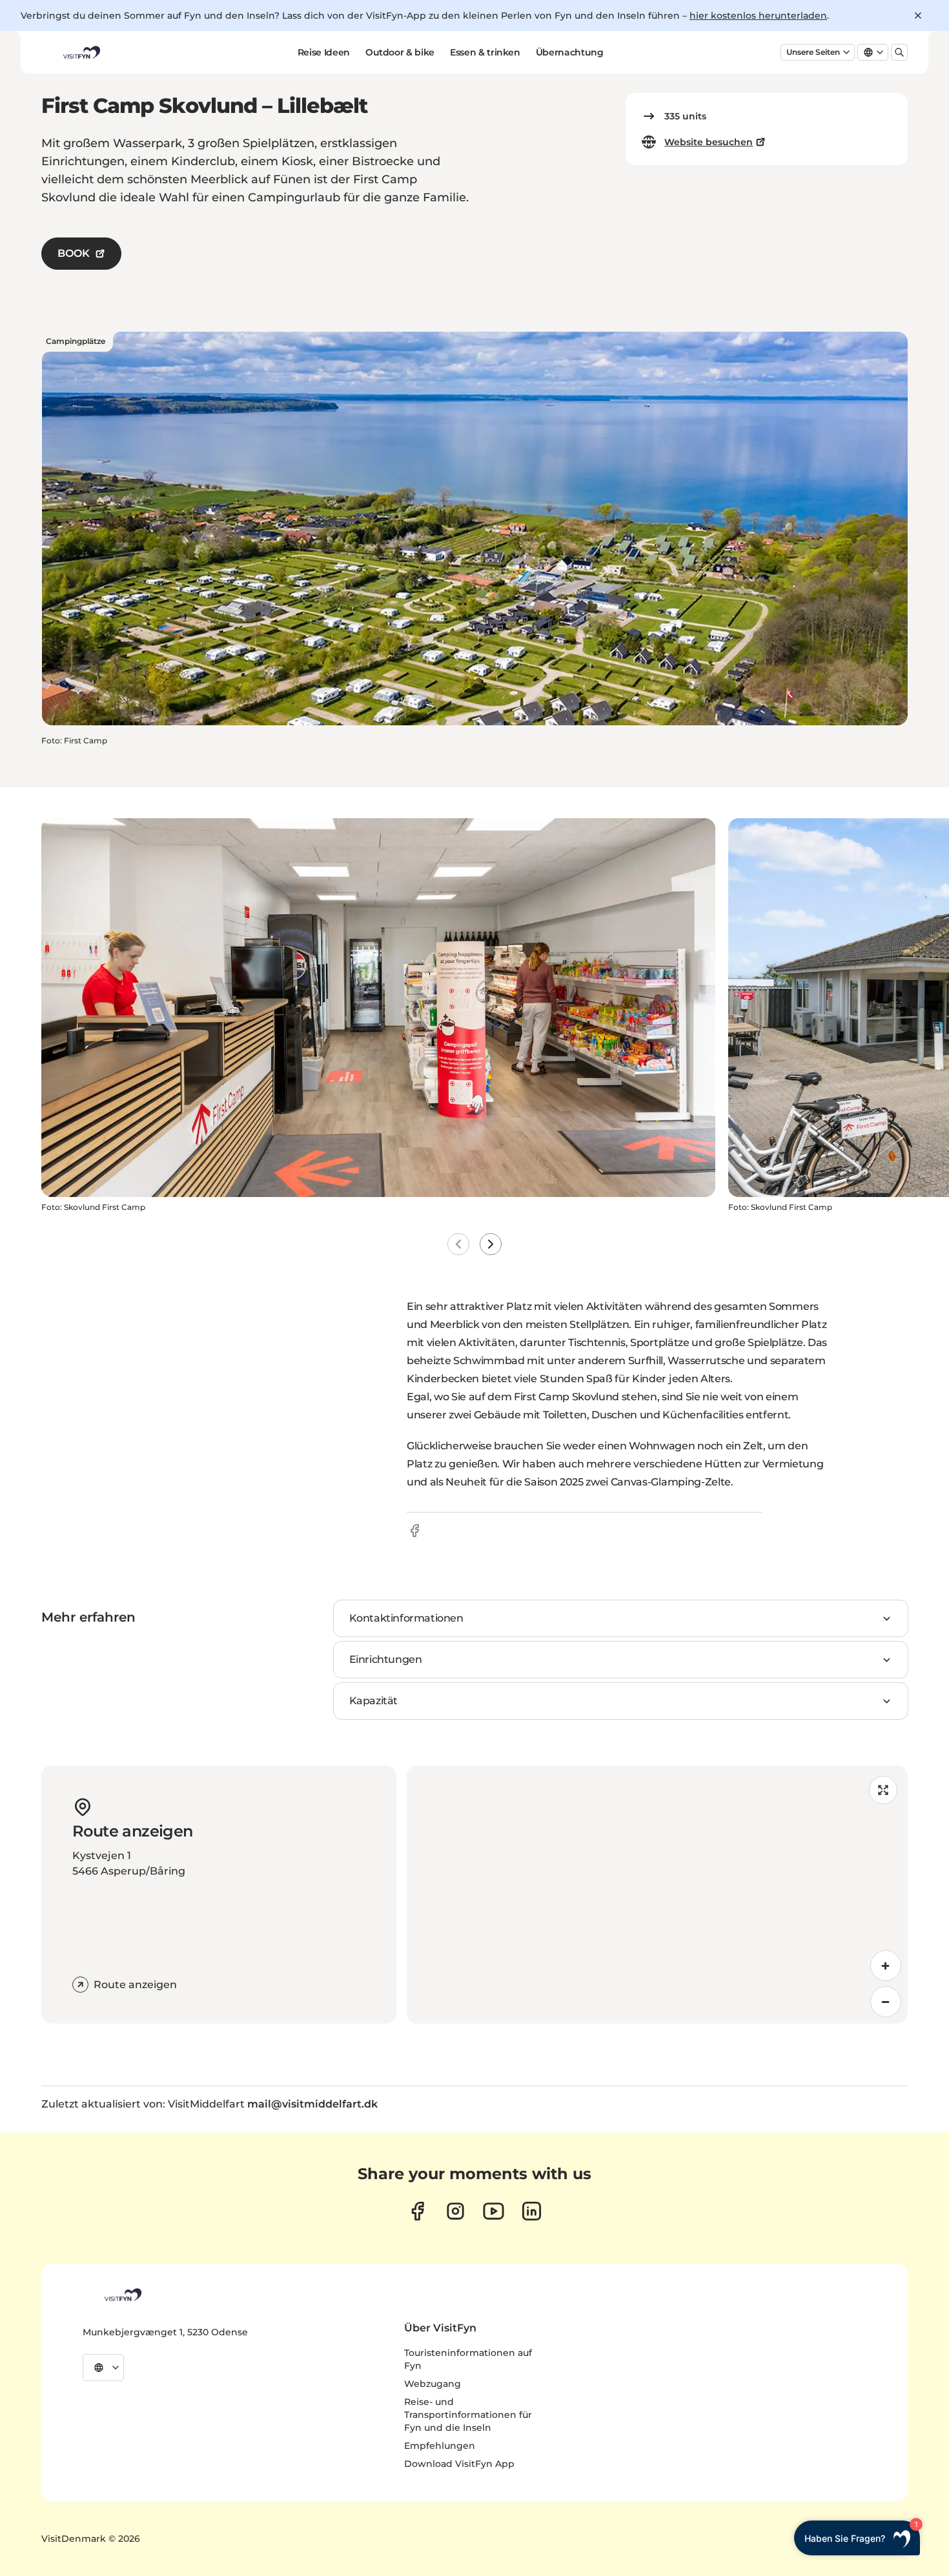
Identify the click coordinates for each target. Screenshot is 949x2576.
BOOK (74, 253)
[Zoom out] (886, 2002)
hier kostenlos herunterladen (758, 15)
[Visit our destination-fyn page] (532, 2211)
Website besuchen (709, 142)
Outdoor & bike (400, 52)
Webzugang (433, 2384)
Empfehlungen (440, 2446)
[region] (657, 1895)
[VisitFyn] (122, 2295)
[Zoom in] (886, 1966)
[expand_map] (883, 1790)
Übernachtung (570, 52)
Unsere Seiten (813, 52)
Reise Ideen (324, 52)
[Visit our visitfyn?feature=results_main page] (494, 2211)
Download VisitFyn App (459, 2464)
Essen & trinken (485, 52)
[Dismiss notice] (918, 15)
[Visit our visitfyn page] (455, 2211)
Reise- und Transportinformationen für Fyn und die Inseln (468, 2415)
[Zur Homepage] (81, 52)
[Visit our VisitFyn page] (417, 2211)
